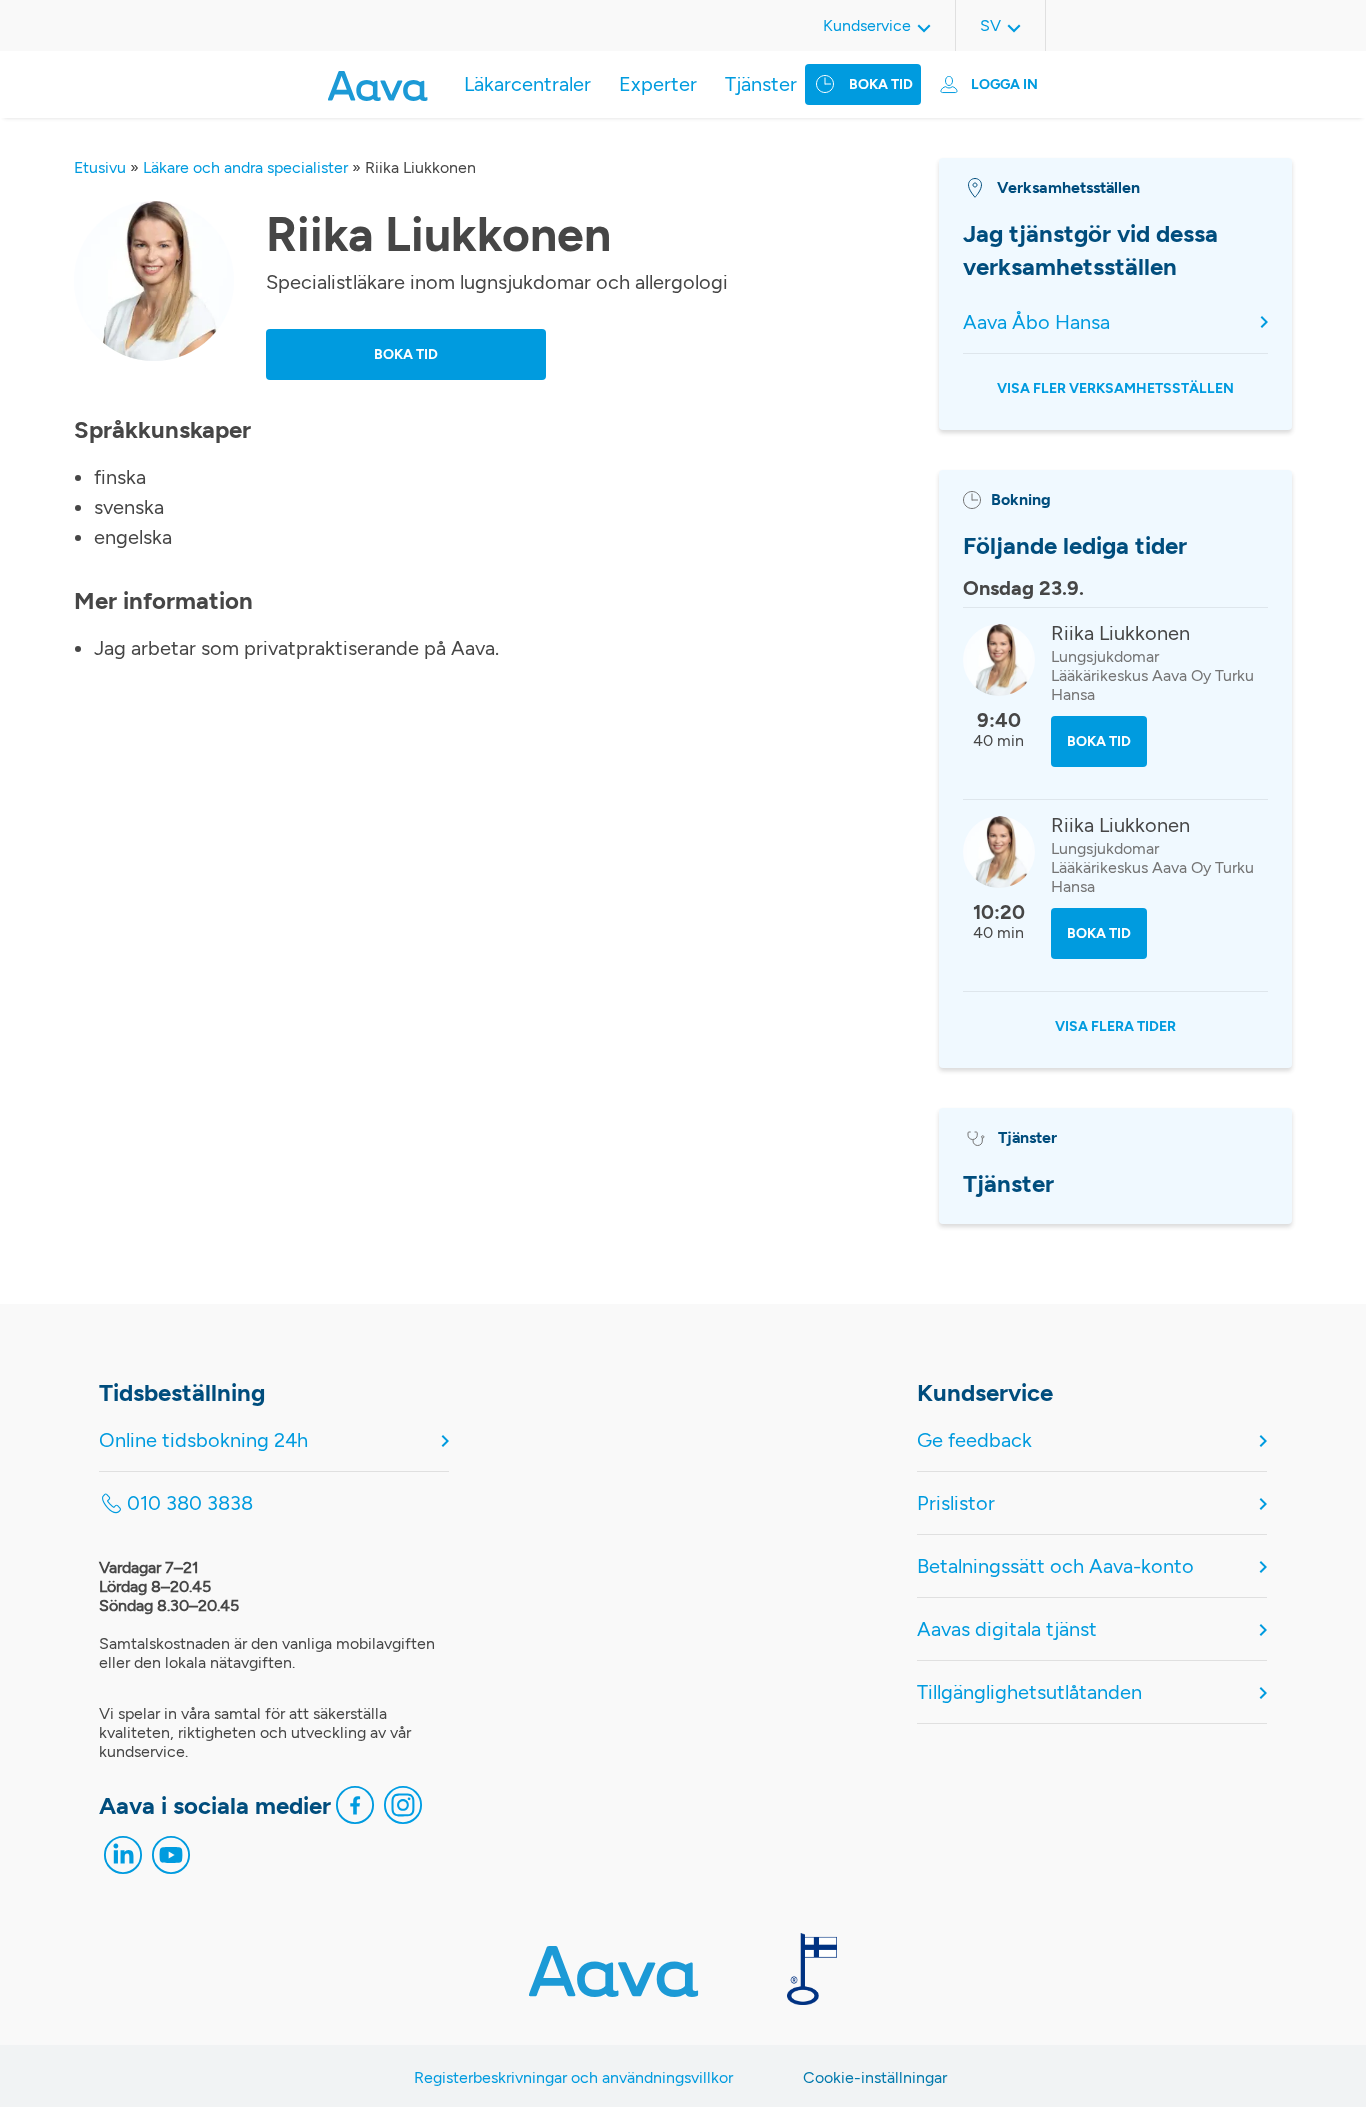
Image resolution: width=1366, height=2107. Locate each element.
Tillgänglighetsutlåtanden (1029, 1692)
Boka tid (881, 84)
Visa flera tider (1115, 1026)
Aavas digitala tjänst (1007, 1629)
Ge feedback (974, 1440)
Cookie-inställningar (875, 2077)
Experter (658, 84)
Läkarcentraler (527, 84)
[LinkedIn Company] (123, 1860)
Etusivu (100, 167)
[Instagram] (403, 1810)
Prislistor (956, 1503)
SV (990, 25)
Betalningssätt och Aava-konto (1055, 1566)
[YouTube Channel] (171, 1860)
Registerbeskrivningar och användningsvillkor (573, 2077)
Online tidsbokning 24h (203, 1440)
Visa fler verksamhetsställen (1115, 388)
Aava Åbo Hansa (1036, 322)
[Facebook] (355, 1810)
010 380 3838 (190, 1503)
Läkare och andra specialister (245, 167)
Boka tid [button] (406, 354)
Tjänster (761, 84)
